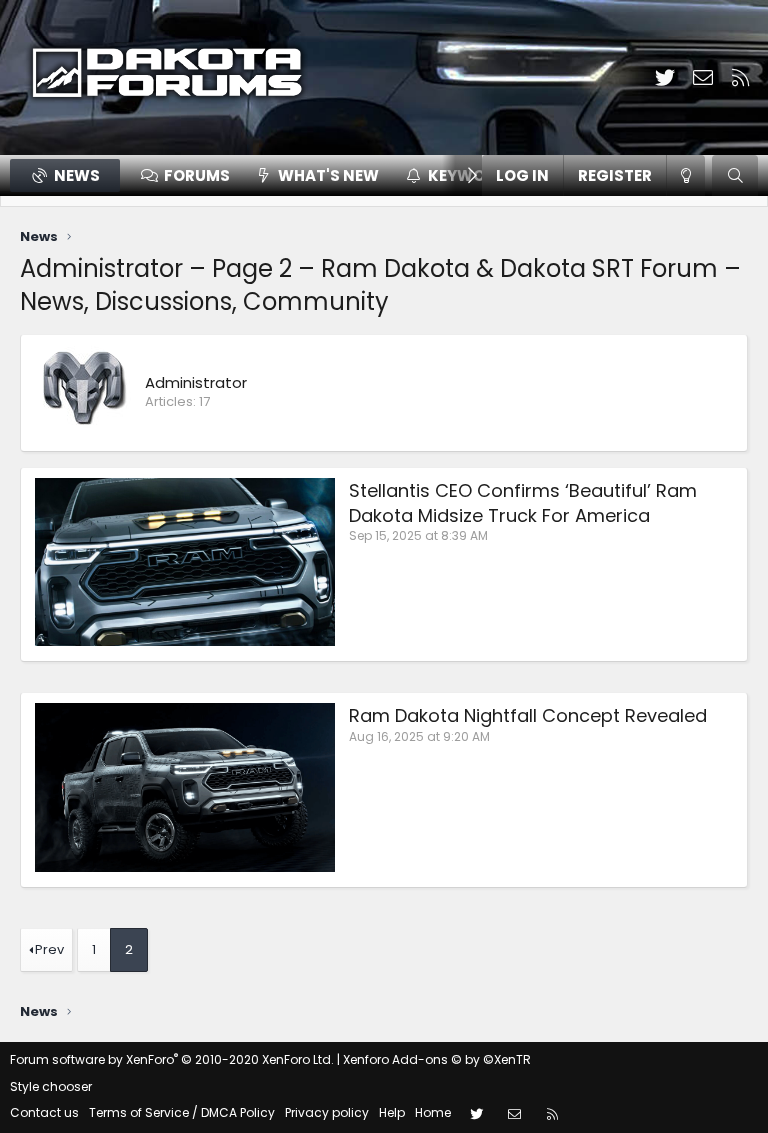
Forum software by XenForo (172, 1059)
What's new (328, 175)
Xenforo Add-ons (437, 1059)
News (77, 175)
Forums (197, 175)
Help (392, 1112)
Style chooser (51, 1086)
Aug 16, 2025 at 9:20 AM (419, 736)
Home (433, 1112)
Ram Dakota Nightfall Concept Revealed (528, 715)
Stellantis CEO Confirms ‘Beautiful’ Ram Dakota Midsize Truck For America (523, 503)
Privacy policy (327, 1112)
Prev (49, 949)
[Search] (735, 175)
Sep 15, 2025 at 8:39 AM (418, 535)
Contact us (44, 1112)
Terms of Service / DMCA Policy (182, 1112)
